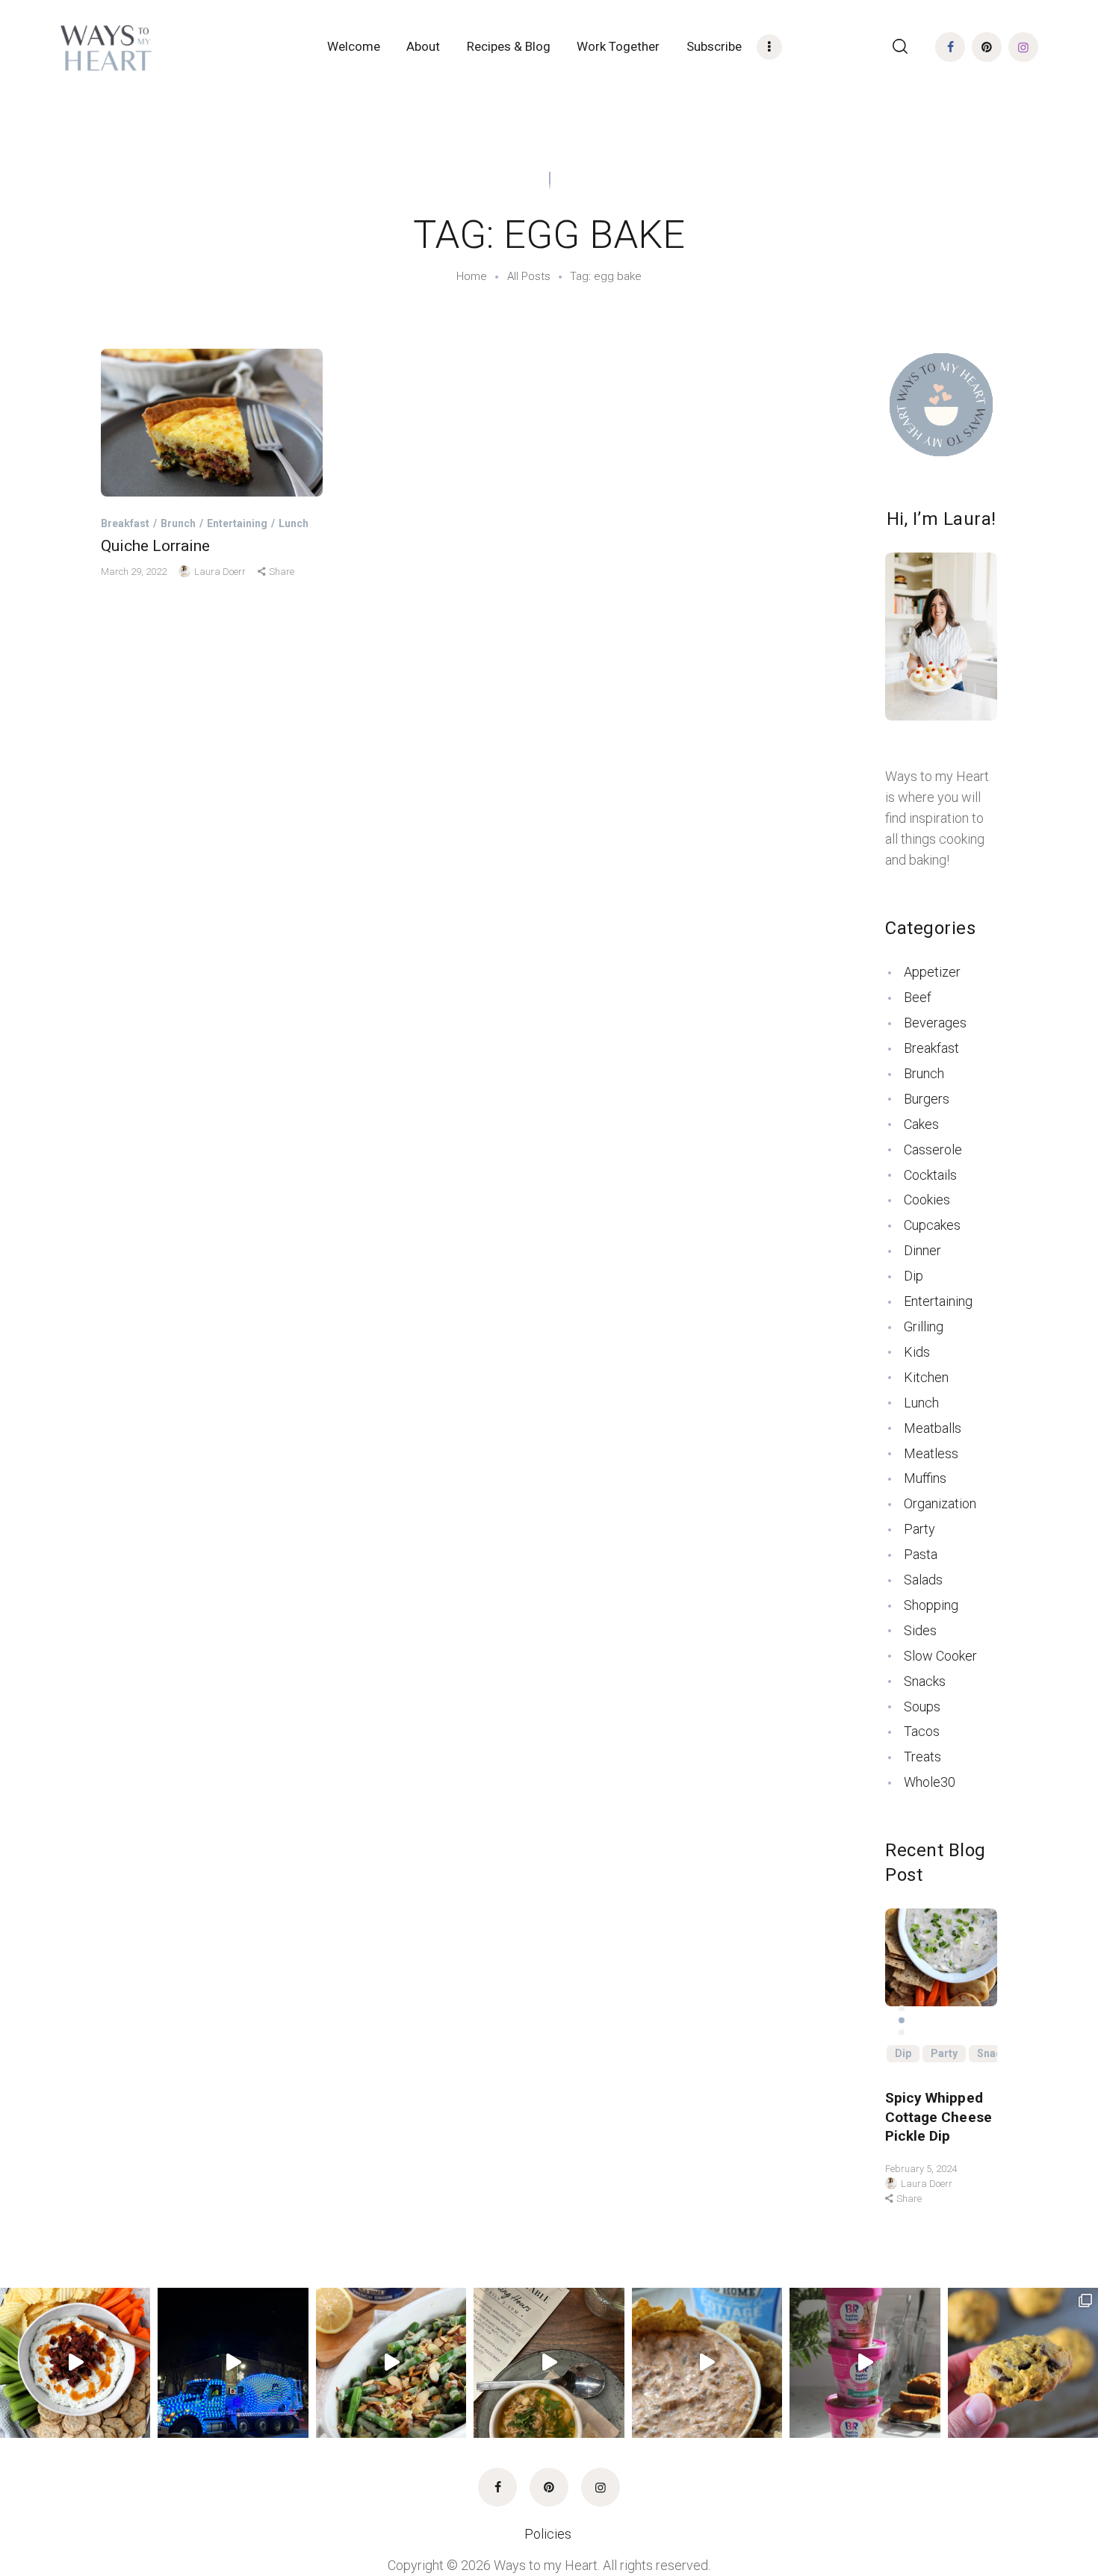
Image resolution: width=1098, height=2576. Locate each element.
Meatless (931, 1453)
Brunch (178, 523)
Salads (923, 1580)
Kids (917, 1352)
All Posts (529, 276)
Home (472, 276)
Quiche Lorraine (155, 546)
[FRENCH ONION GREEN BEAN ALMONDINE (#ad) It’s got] (391, 2363)
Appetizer (932, 972)
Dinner (922, 1250)
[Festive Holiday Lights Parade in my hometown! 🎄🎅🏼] (233, 2363)
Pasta (921, 1554)
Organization (940, 1503)
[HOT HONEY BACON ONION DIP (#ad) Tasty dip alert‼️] (75, 2363)
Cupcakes (932, 1225)
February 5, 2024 (921, 2169)
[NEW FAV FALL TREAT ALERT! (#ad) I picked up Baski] (865, 2363)
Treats (922, 1757)
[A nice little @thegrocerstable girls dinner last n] (549, 2363)
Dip (914, 1276)
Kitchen (926, 1377)
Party (919, 1529)
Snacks (925, 1681)
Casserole (933, 1149)
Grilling (924, 1326)
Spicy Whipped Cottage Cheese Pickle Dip (939, 2117)
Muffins (925, 1478)
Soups (922, 1707)
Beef (918, 997)
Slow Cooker (940, 1656)
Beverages (935, 1023)
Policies (549, 2534)
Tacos (922, 1731)
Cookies (927, 1200)
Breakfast (125, 523)
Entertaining (237, 523)
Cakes (921, 1124)
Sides (920, 1630)
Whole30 (930, 1782)
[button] (902, 2009)
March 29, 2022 (135, 572)
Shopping (931, 1605)
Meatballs (933, 1428)
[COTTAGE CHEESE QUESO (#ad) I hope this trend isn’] (707, 2363)
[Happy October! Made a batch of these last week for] (1023, 2363)
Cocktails (930, 1175)
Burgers (927, 1099)
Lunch (294, 523)
